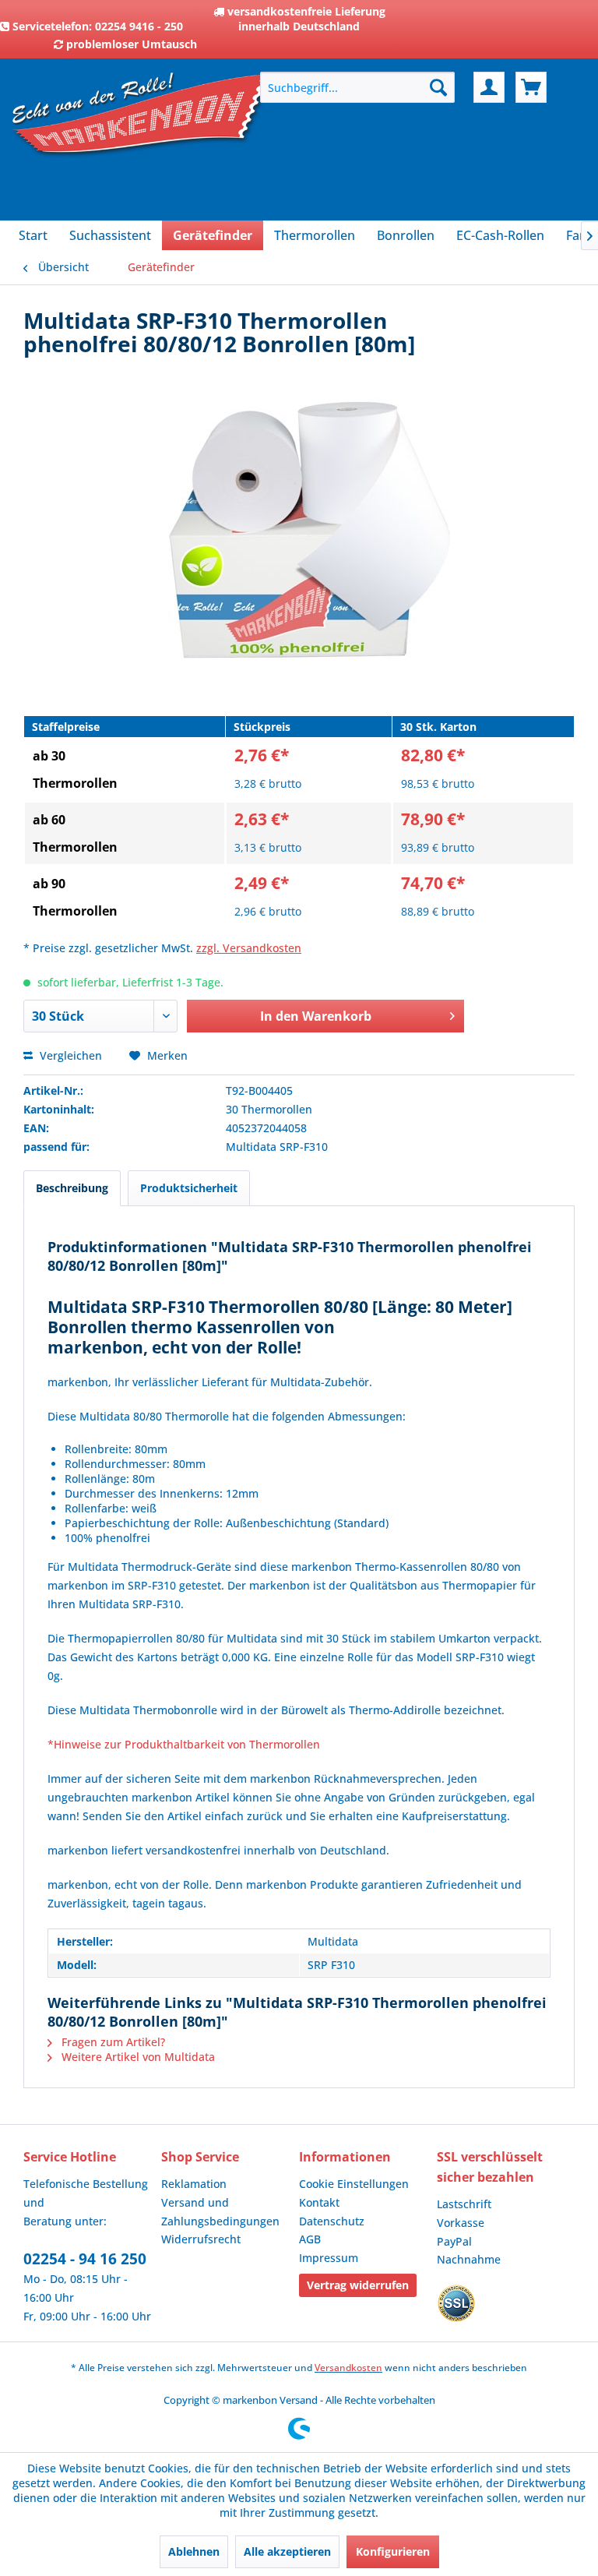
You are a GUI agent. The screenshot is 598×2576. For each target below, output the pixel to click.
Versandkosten (348, 2368)
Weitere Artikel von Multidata (137, 2057)
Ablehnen (194, 2551)
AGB (310, 2239)
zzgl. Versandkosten (249, 948)
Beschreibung (72, 1188)
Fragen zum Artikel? (112, 2042)
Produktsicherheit (189, 1188)
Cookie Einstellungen (354, 2184)
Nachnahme (469, 2259)
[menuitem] (357, 87)
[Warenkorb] (531, 87)
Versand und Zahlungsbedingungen (220, 2212)
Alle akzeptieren (287, 2551)
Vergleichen (69, 1055)
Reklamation (194, 2184)
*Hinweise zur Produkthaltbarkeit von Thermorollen (184, 1744)
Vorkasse (461, 2223)
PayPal (454, 2241)
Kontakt (319, 2202)
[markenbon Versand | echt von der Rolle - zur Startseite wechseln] (141, 148)
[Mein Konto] (489, 87)
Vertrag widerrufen (358, 2285)
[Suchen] (438, 87)
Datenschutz (332, 2221)
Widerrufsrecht (201, 2239)
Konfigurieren (393, 2551)
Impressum (329, 2258)
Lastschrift (464, 2204)
